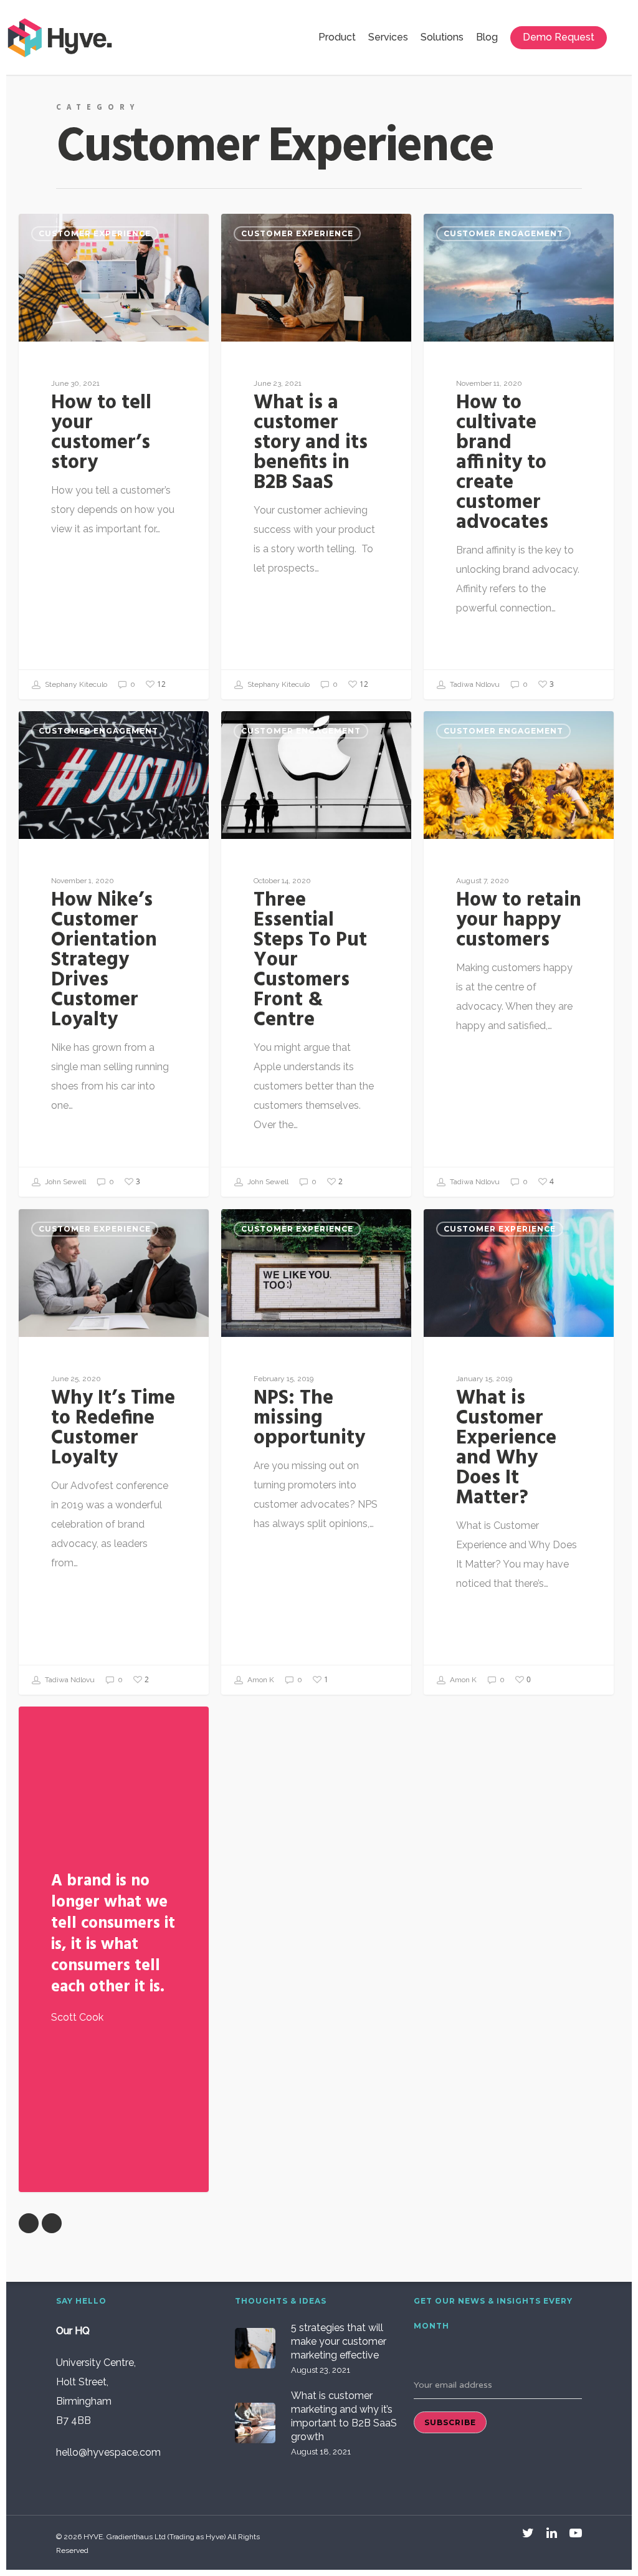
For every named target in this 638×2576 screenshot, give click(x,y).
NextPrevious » (52, 2223)
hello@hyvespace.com (108, 2452)
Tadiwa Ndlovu (474, 684)
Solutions (442, 37)
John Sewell (64, 1182)
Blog (487, 37)
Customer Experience (95, 233)
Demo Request (559, 37)
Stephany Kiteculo (75, 684)
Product (337, 37)
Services (388, 37)
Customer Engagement (503, 233)
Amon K (260, 1680)
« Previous (29, 2223)
